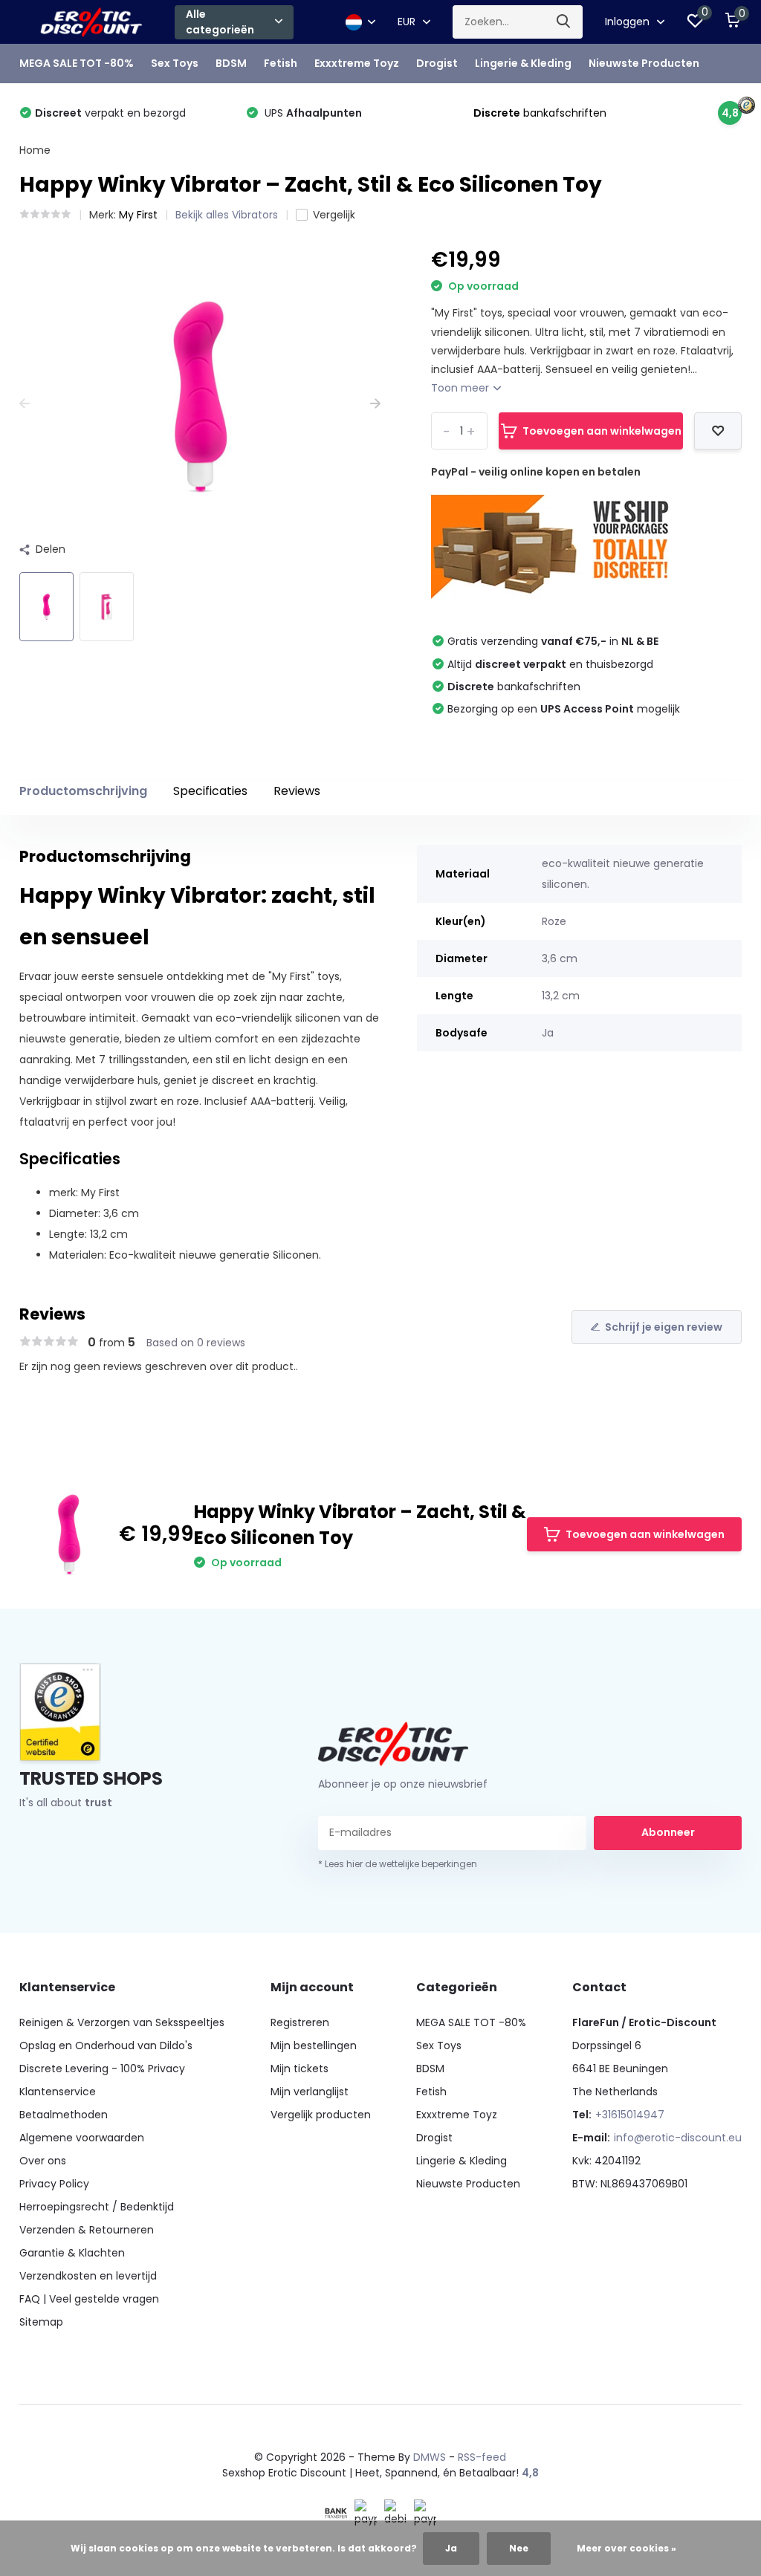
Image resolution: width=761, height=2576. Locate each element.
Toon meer (462, 388)
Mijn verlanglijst (310, 2092)
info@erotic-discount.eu (678, 2138)
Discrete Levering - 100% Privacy (102, 2069)
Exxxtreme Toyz (357, 63)
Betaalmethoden (64, 2115)
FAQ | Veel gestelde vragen (89, 2299)
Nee (519, 2548)
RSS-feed (482, 2457)
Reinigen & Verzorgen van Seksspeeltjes (122, 2022)
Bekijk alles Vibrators (227, 215)
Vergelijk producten (321, 2115)
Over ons (43, 2161)
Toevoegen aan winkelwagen (602, 431)
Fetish (281, 63)
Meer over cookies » (626, 2548)
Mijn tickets (299, 2069)
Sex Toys (175, 63)
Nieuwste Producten (644, 63)
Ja (451, 2548)
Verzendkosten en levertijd (88, 2276)
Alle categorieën (220, 22)
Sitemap (41, 2322)
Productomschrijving (83, 791)
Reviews (297, 791)
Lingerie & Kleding (523, 63)
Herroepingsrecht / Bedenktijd (97, 2207)
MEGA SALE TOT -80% (77, 63)
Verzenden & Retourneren (87, 2230)
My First (138, 215)
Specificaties (210, 791)
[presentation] (25, 404)
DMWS (430, 2457)
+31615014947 (630, 2115)
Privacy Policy (54, 2184)
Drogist (437, 63)
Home (35, 150)
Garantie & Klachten (72, 2253)
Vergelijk (334, 215)
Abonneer (668, 1832)
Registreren (300, 2022)
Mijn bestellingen (314, 2045)
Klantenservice (58, 2092)
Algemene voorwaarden (82, 2138)
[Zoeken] (564, 22)
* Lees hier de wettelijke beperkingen (398, 1864)
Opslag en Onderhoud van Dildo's (106, 2045)
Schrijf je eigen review (664, 1327)
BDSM (231, 63)
